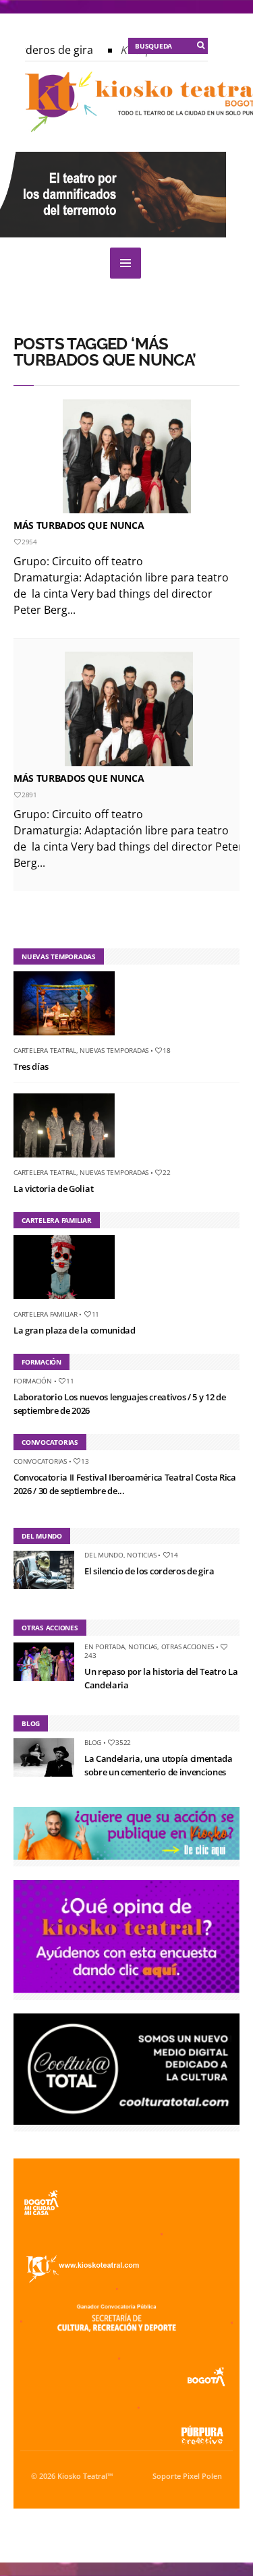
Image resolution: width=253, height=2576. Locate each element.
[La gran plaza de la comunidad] (69, 1302)
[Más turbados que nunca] (126, 456)
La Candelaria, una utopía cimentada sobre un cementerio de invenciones (159, 1765)
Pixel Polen (202, 2476)
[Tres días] (69, 1038)
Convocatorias (40, 1461)
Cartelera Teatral (45, 1050)
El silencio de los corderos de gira (149, 1571)
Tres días (31, 1066)
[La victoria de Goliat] (69, 1160)
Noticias (141, 1555)
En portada (105, 1647)
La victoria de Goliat (53, 1189)
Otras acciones (188, 1647)
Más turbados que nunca (79, 525)
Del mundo (104, 1555)
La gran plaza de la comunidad (75, 1330)
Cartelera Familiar (46, 1314)
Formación (33, 1381)
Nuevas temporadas (114, 1050)
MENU (125, 263)
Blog (93, 1742)
